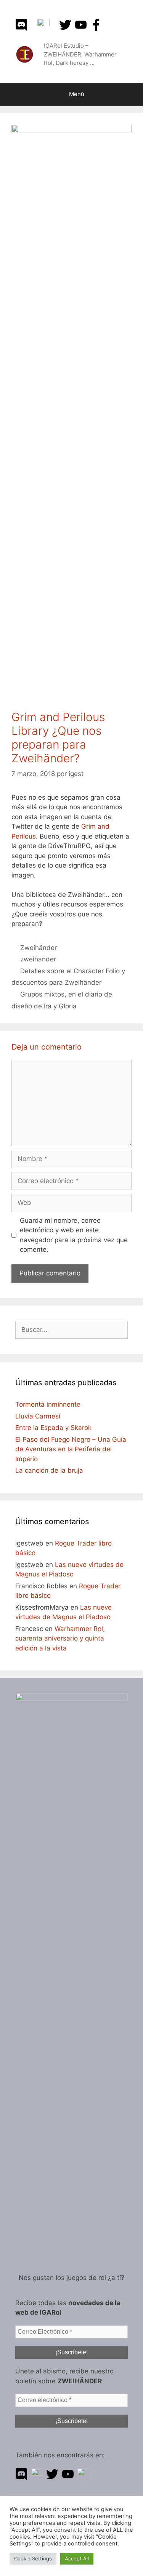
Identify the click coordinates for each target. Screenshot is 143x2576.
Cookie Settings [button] (33, 2558)
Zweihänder (39, 948)
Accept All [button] (77, 2558)
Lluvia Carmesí (38, 1416)
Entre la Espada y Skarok (53, 1428)
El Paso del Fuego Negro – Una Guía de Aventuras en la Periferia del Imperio (71, 1449)
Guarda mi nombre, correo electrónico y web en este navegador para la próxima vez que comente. (74, 1235)
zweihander (38, 959)
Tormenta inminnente (48, 1404)
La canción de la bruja (49, 1470)
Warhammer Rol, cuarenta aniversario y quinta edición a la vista (60, 1638)
